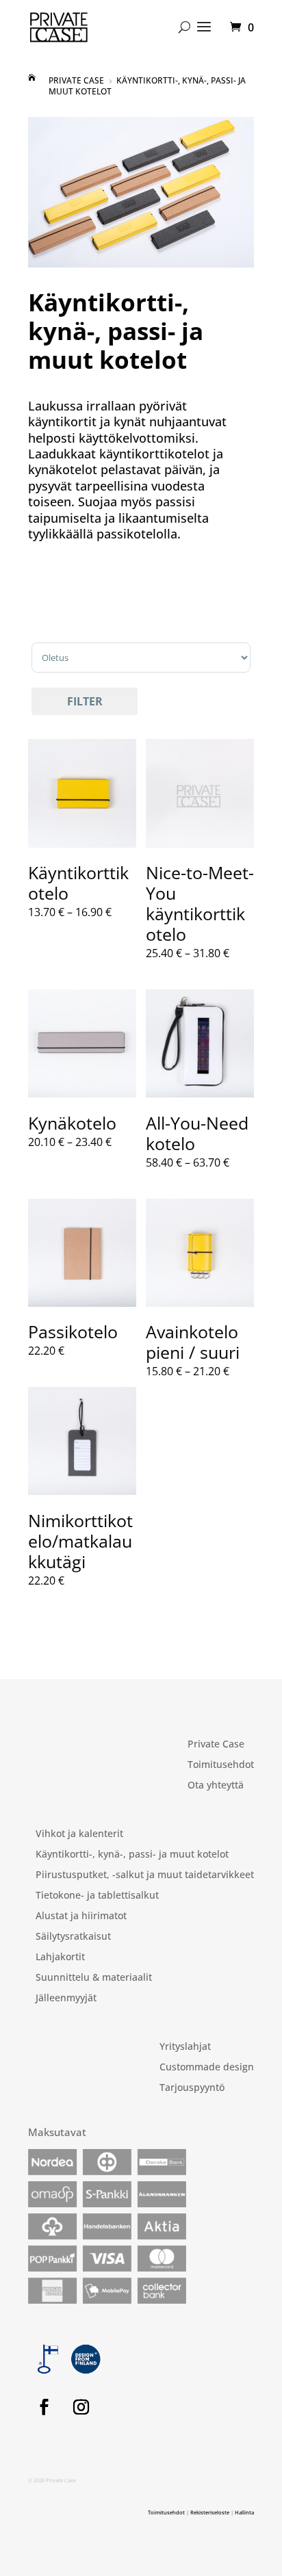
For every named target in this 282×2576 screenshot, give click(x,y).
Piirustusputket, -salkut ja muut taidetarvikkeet (145, 1875)
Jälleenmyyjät (66, 1999)
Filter (85, 701)
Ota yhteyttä (216, 1786)
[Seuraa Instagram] (81, 2407)
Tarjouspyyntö (192, 2088)
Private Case (216, 1745)
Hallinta (244, 2512)
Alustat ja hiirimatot (81, 1916)
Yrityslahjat (185, 2047)
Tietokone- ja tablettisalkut (97, 1896)
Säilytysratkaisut (73, 1937)
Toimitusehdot (221, 1765)
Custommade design (207, 2068)
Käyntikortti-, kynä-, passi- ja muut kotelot (132, 1855)
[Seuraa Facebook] (44, 2407)
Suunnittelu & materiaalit (94, 1978)
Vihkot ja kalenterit (79, 1834)
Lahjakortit (60, 1957)
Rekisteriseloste (210, 2512)
